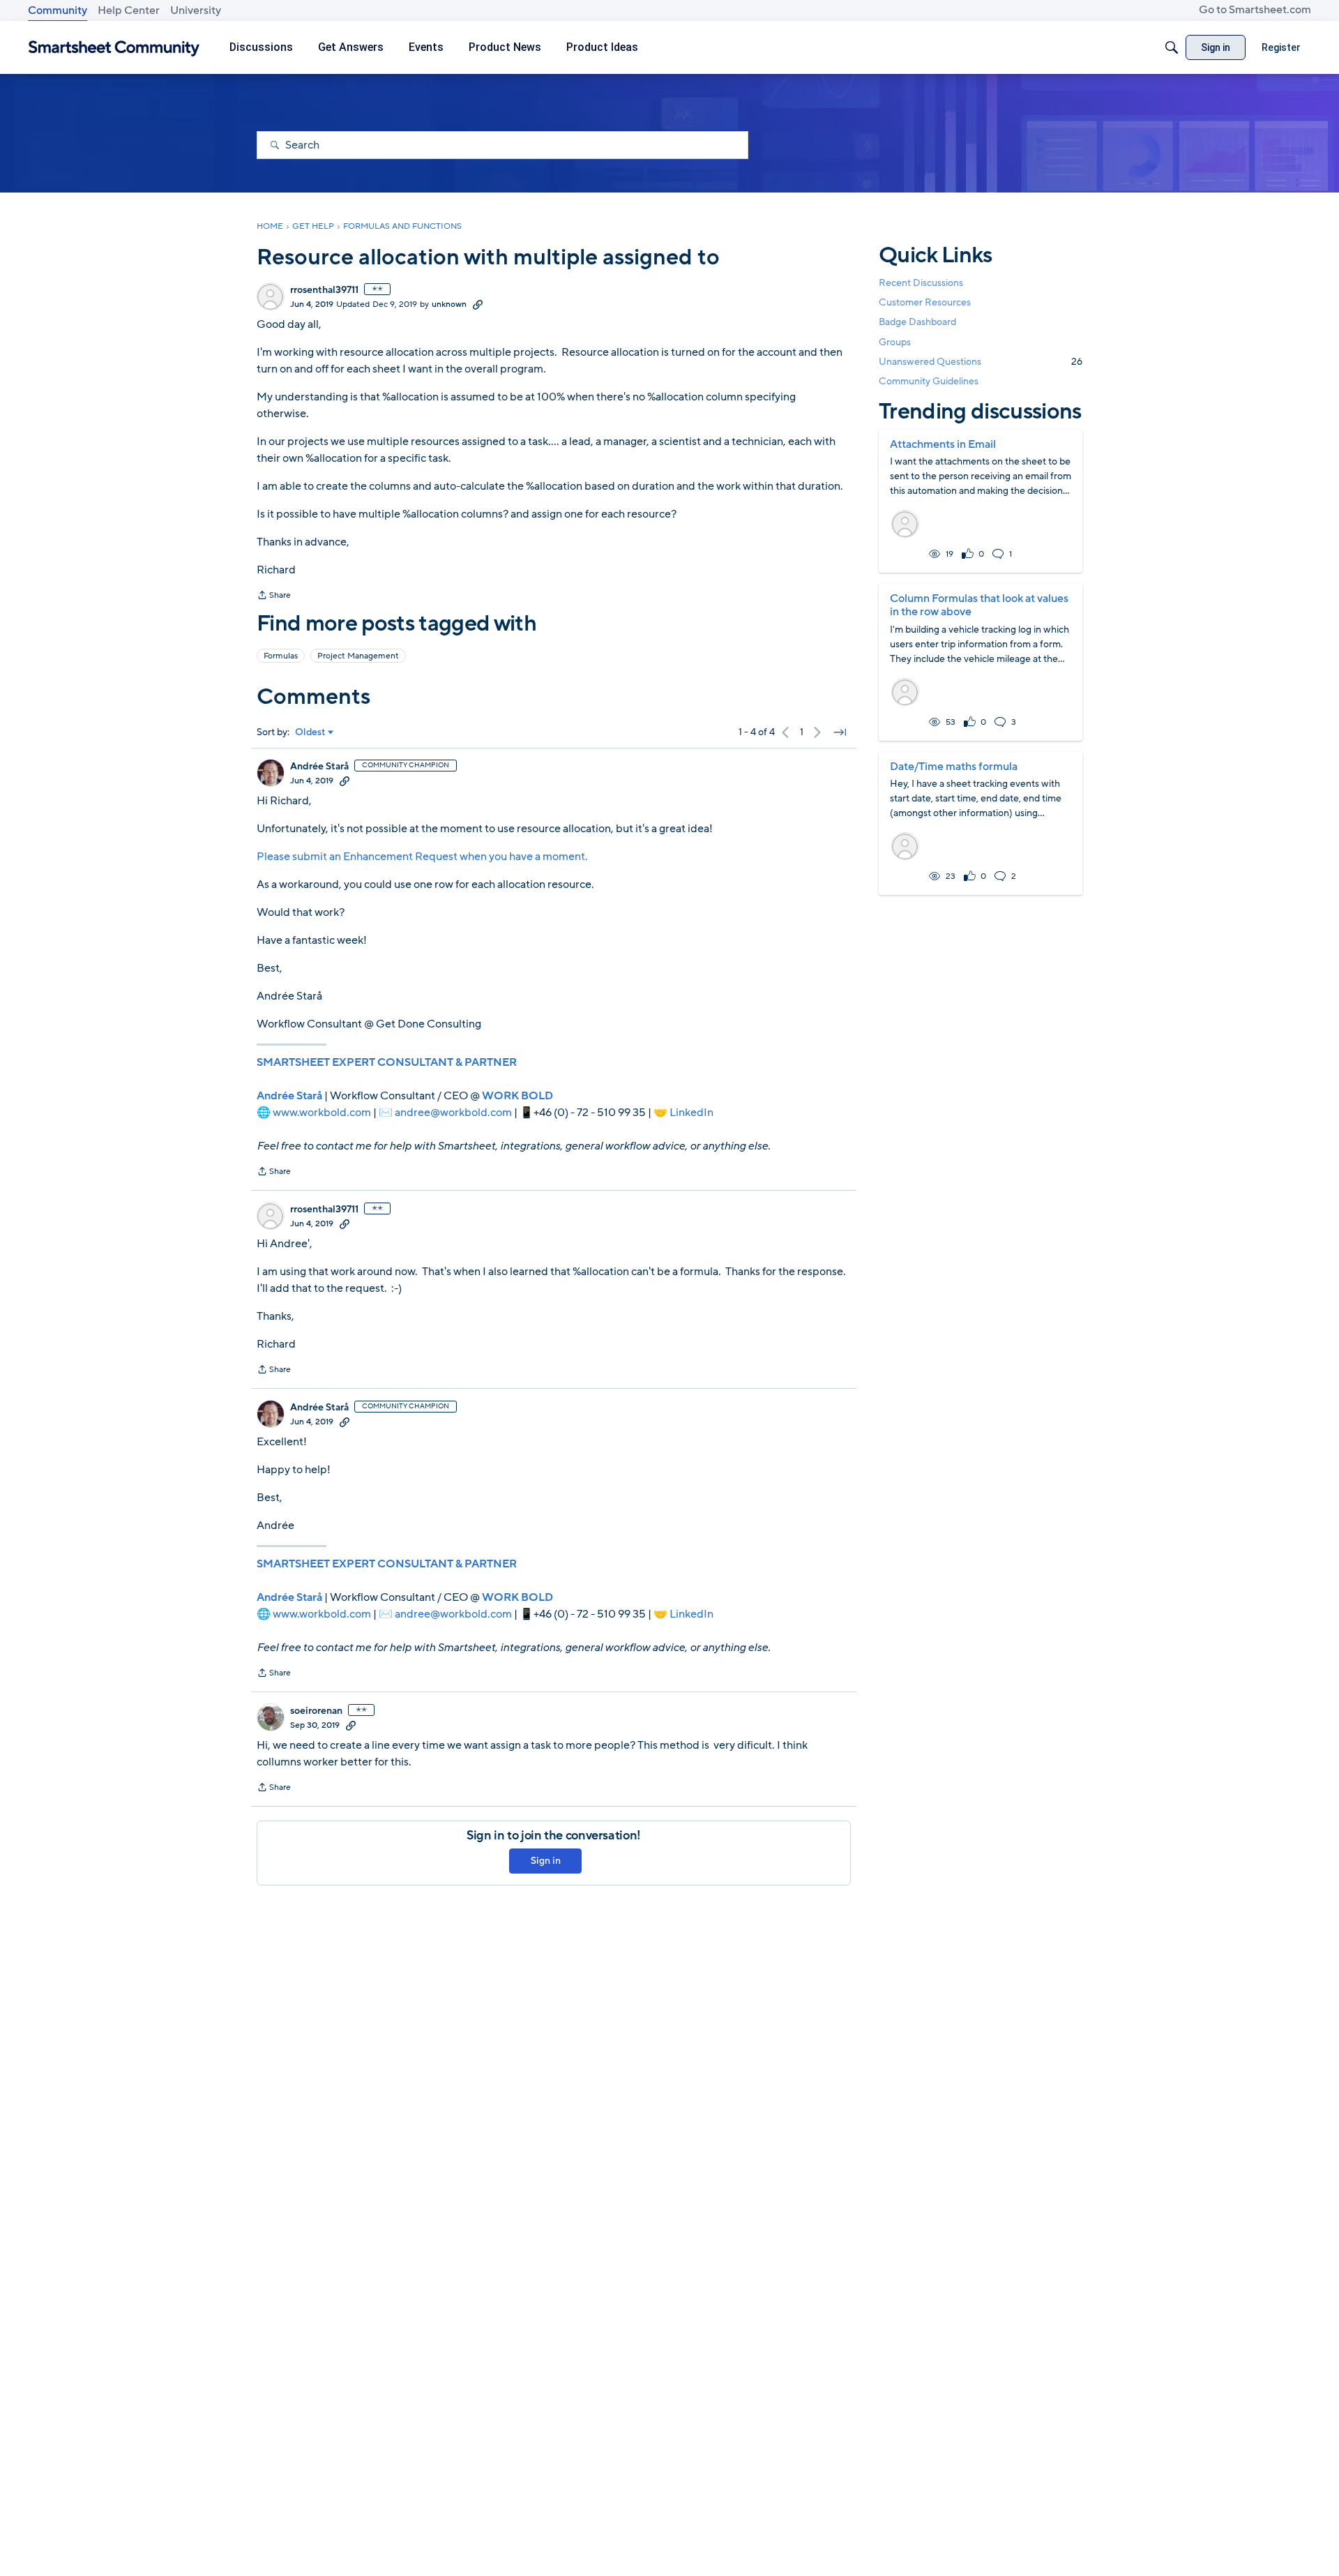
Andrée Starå (319, 767)
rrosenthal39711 (324, 290)
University (196, 10)
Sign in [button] (546, 1861)
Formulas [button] (281, 656)
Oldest (310, 732)
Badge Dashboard (917, 322)
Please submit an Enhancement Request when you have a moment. (422, 857)
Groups (895, 342)
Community (58, 10)
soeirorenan (316, 1711)
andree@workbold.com (453, 1113)
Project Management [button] (358, 656)
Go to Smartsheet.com (1255, 10)
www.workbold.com (322, 1113)
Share (274, 596)
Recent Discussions (921, 283)
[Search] (1172, 47)
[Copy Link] (478, 304)
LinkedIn (691, 1113)
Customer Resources (925, 302)
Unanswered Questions (981, 362)
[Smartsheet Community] (114, 48)
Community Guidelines (929, 381)
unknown (449, 304)
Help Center (129, 10)
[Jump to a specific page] (840, 732)
